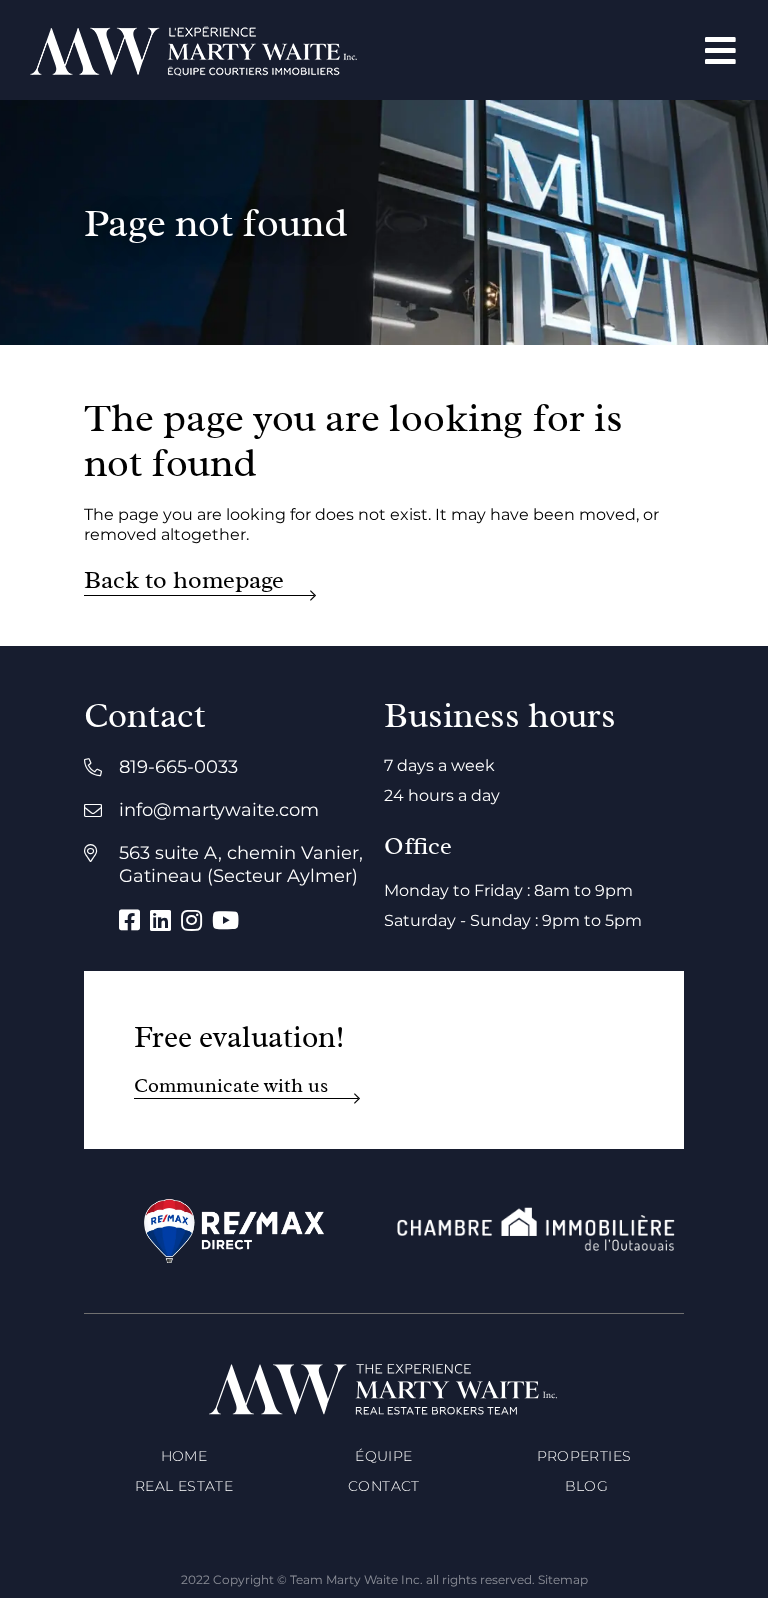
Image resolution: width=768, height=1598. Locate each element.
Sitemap (563, 1579)
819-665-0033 (178, 767)
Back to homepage (184, 580)
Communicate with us (231, 1085)
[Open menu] (720, 50)
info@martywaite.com (219, 810)
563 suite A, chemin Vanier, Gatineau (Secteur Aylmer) (241, 864)
